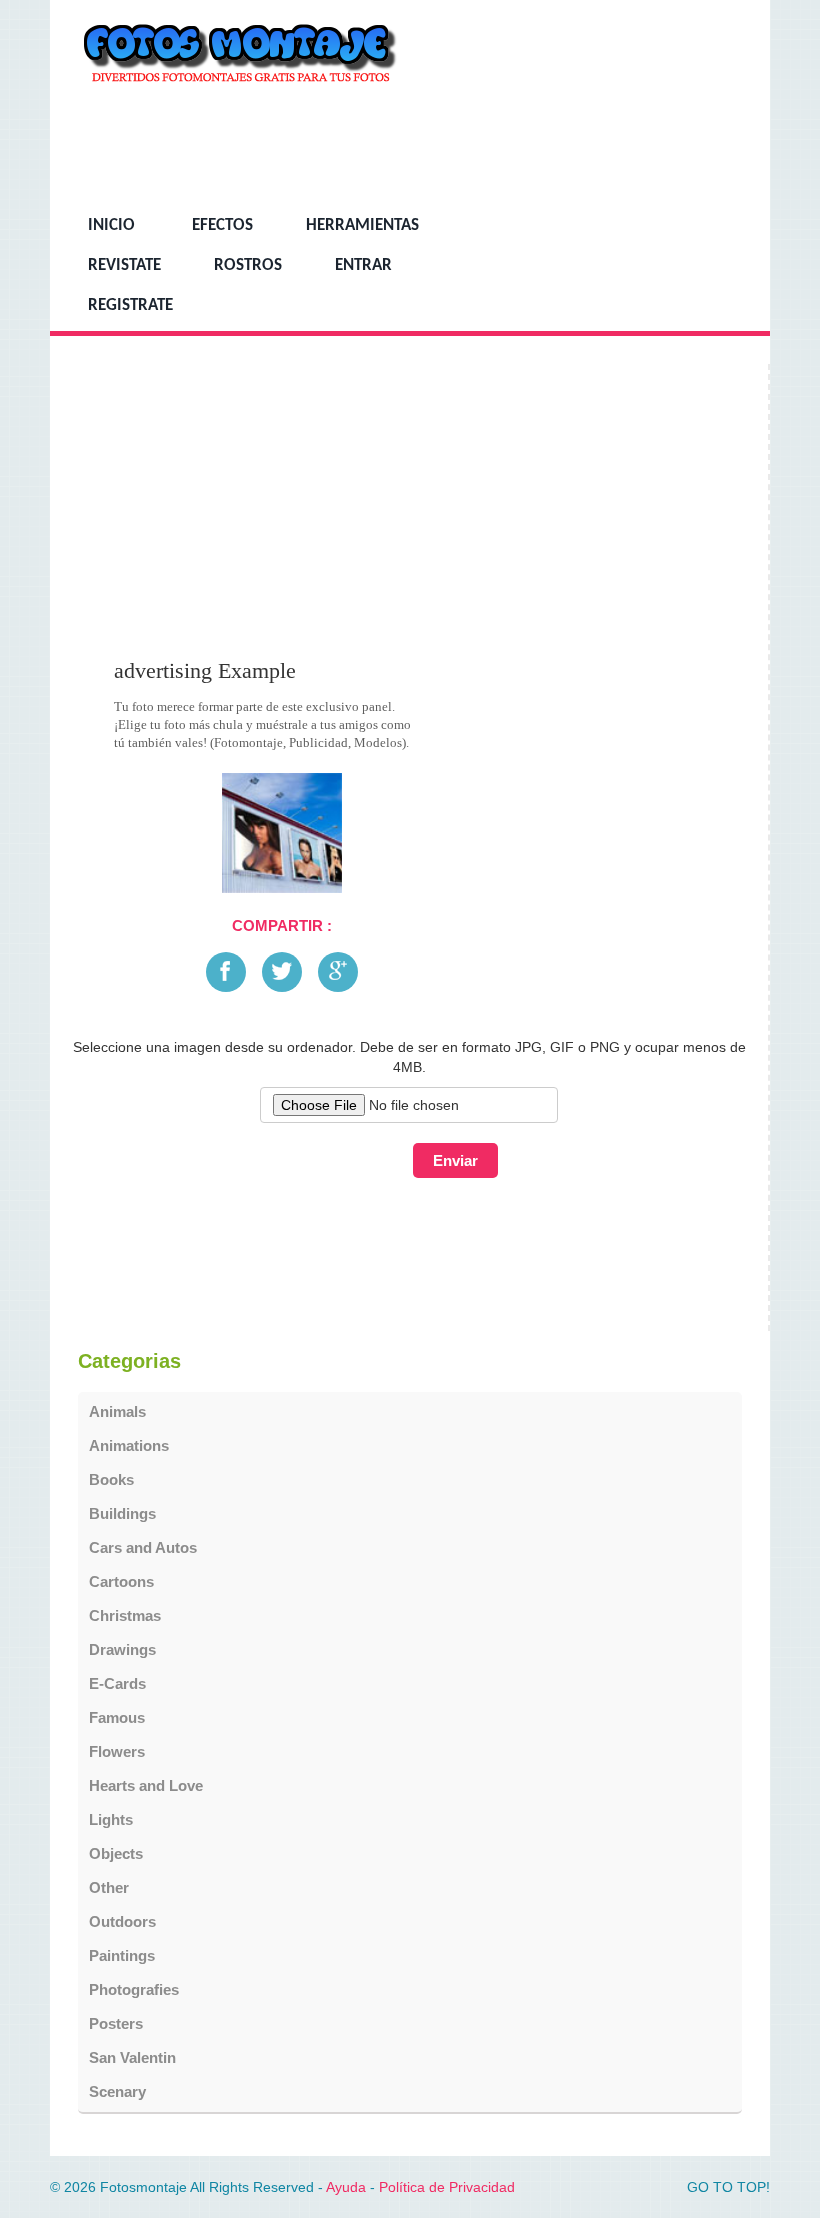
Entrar (363, 266)
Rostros (248, 266)
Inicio (111, 226)
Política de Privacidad (447, 2187)
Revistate (124, 266)
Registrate (130, 306)
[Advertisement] (378, 146)
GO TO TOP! (728, 2187)
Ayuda (346, 2187)
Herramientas (362, 226)
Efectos (222, 226)
